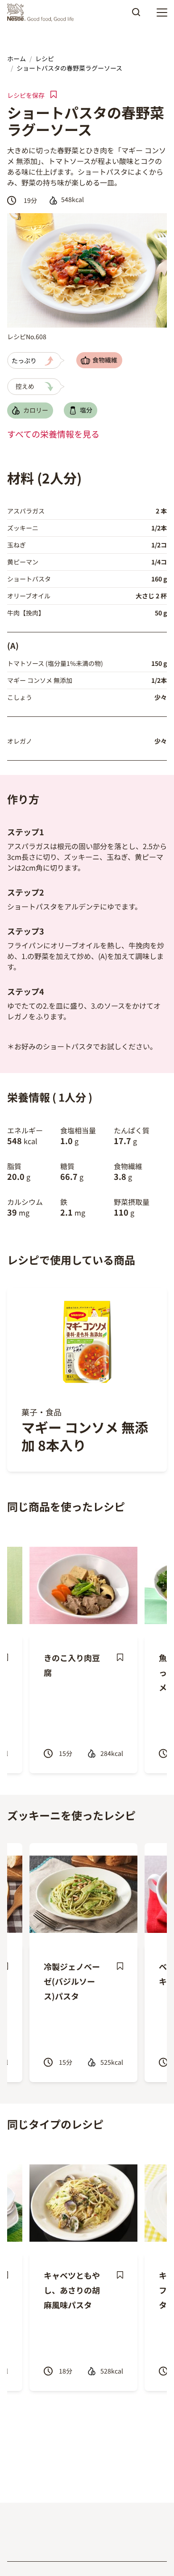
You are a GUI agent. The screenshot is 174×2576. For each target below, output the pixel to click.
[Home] (43, 13)
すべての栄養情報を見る (53, 434)
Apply (136, 15)
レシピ (45, 59)
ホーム (17, 59)
